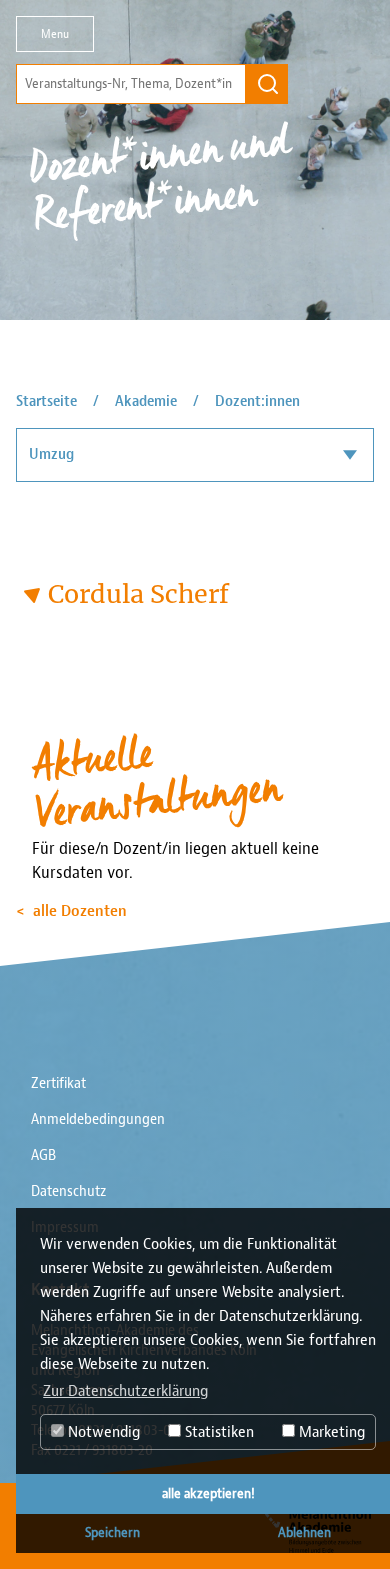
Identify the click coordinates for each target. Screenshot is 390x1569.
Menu (55, 34)
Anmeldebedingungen (98, 1119)
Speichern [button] (112, 1532)
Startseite (46, 401)
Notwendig (102, 1432)
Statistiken (217, 1432)
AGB (43, 1155)
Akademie (146, 401)
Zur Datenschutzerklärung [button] (125, 1391)
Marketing (330, 1432)
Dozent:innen (257, 401)
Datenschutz (68, 1191)
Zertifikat (58, 1083)
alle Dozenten (80, 911)
